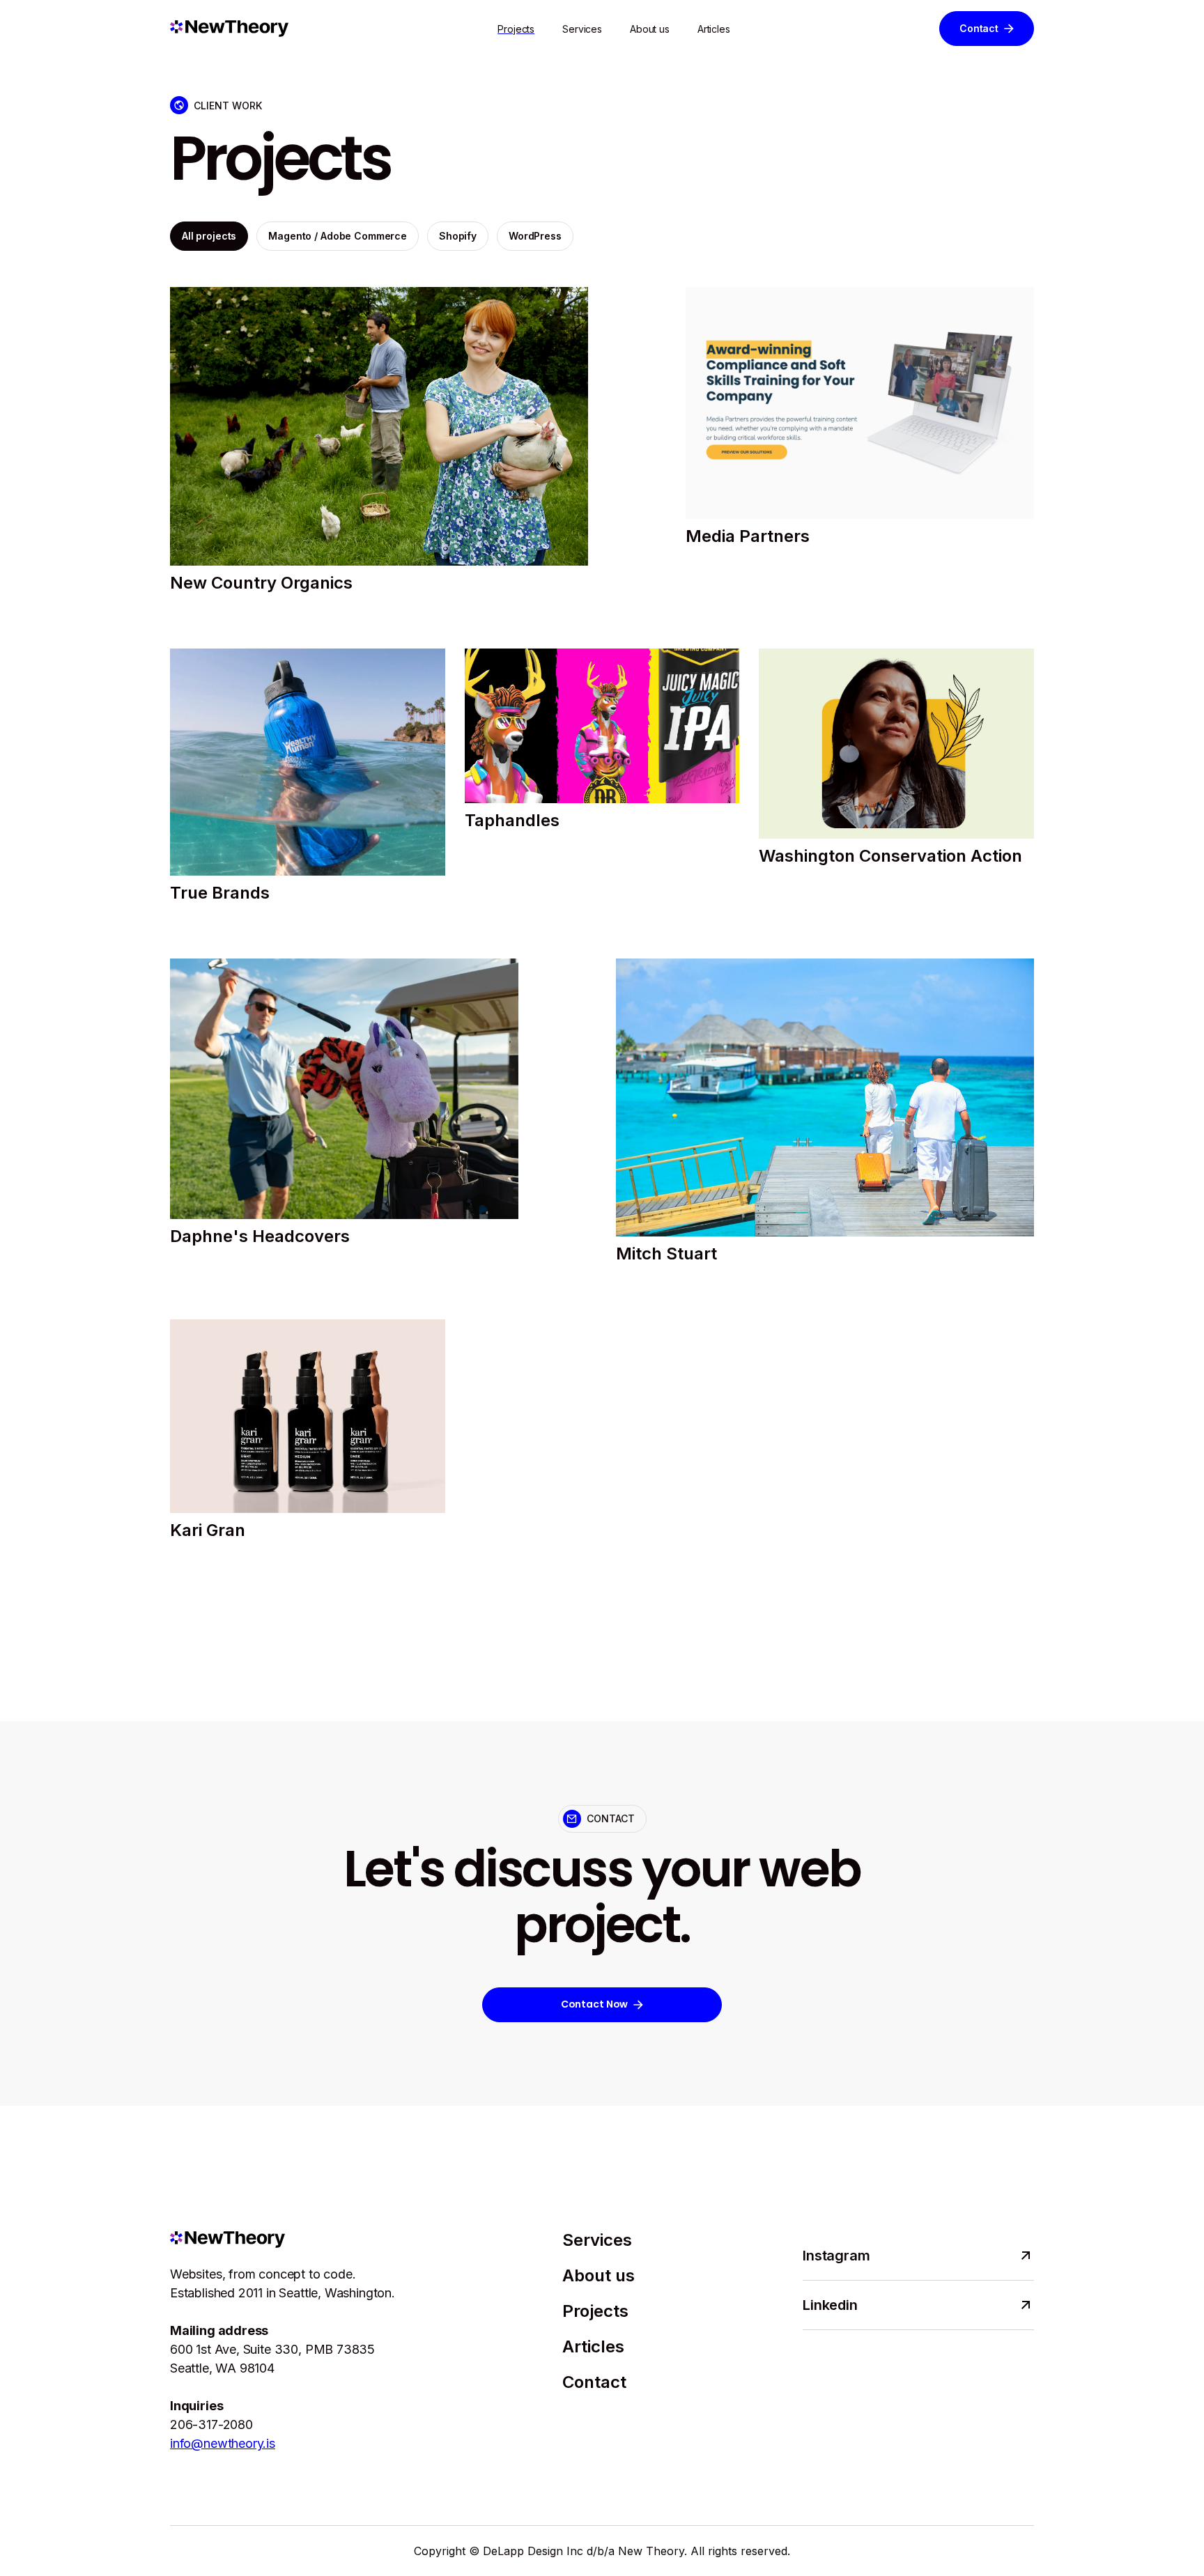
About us (650, 29)
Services (582, 29)
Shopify (458, 236)
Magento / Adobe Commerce (338, 236)
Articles (714, 29)
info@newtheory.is (223, 2443)
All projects (209, 236)
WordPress (535, 236)
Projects (516, 29)
